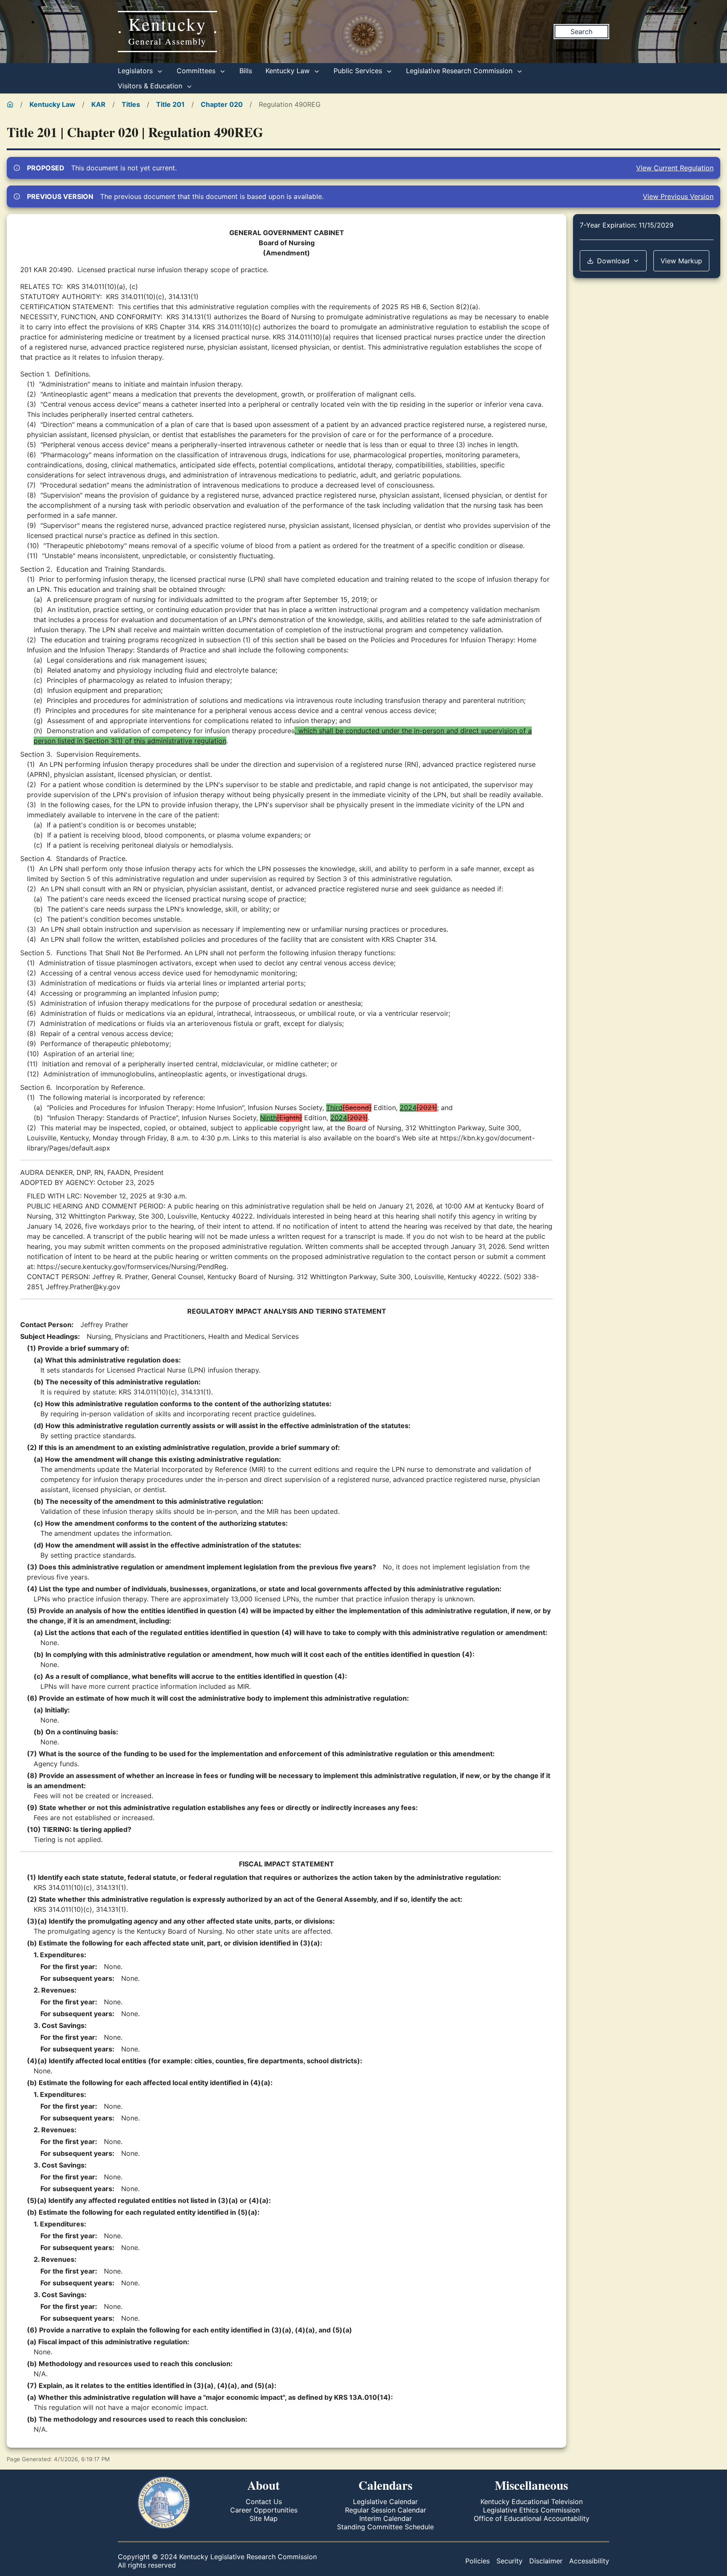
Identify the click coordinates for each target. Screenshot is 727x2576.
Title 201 (170, 104)
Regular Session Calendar (386, 2510)
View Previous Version (678, 196)
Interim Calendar (386, 2518)
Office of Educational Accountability (532, 2518)
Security (509, 2561)
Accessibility (589, 2561)
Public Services (359, 71)
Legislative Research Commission (460, 71)
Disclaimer (546, 2561)
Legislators (136, 71)
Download (613, 261)
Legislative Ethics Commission (531, 2510)
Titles (131, 104)
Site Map (264, 2518)
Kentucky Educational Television (532, 2502)
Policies (478, 2561)
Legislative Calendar (385, 2502)
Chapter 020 (222, 104)
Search (581, 32)
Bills (246, 71)
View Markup (681, 261)
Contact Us (264, 2502)
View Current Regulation (675, 168)
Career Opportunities (264, 2510)
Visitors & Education (151, 86)
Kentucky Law (289, 71)
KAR (98, 104)
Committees (197, 71)
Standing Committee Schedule (385, 2527)
